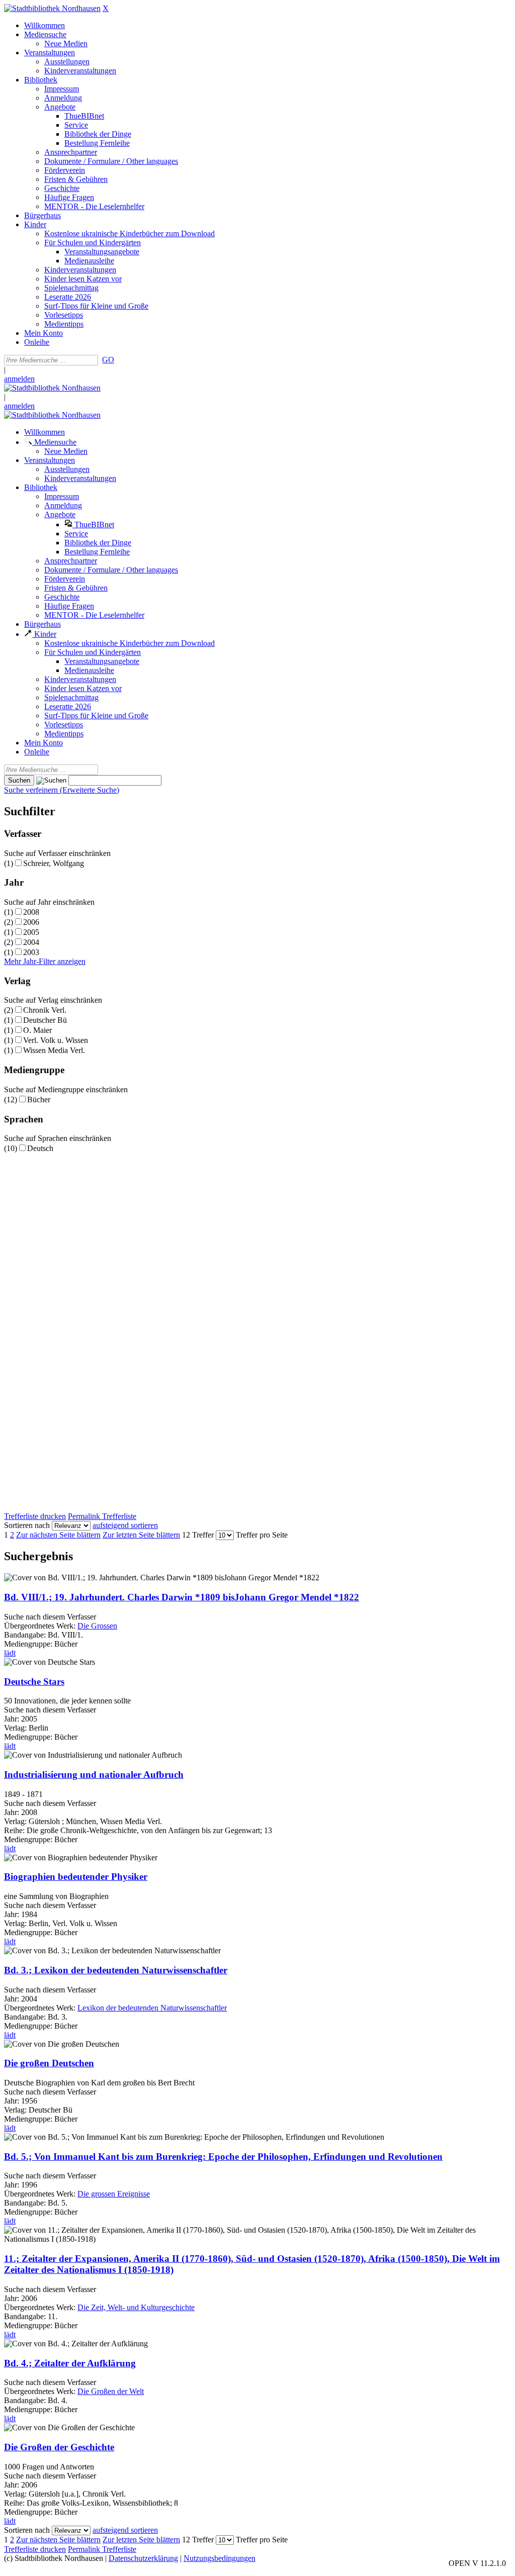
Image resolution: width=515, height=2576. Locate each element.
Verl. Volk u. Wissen (56, 1040)
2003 (31, 952)
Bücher (39, 1100)
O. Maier (37, 1030)
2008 (31, 912)
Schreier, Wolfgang (54, 863)
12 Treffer (198, 1535)
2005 (31, 932)
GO (108, 360)
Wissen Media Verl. (54, 1050)
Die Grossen (97, 1626)
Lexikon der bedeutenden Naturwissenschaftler (152, 2008)
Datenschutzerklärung (143, 2558)
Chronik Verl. (45, 1010)
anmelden (19, 379)
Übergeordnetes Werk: (41, 1626)
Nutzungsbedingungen (220, 2558)
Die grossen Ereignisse (114, 2194)
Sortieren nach (27, 1525)
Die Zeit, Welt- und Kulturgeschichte (136, 2307)
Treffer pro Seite (262, 1535)
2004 (31, 942)
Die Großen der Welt (111, 2391)
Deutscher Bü (45, 1020)
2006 (31, 922)
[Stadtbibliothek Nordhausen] (52, 8)
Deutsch (40, 1148)
